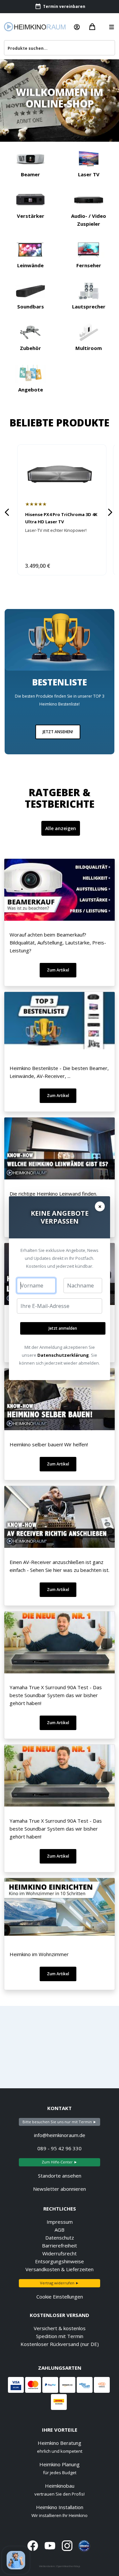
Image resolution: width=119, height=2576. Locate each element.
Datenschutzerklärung (63, 1355)
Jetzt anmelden (63, 1328)
